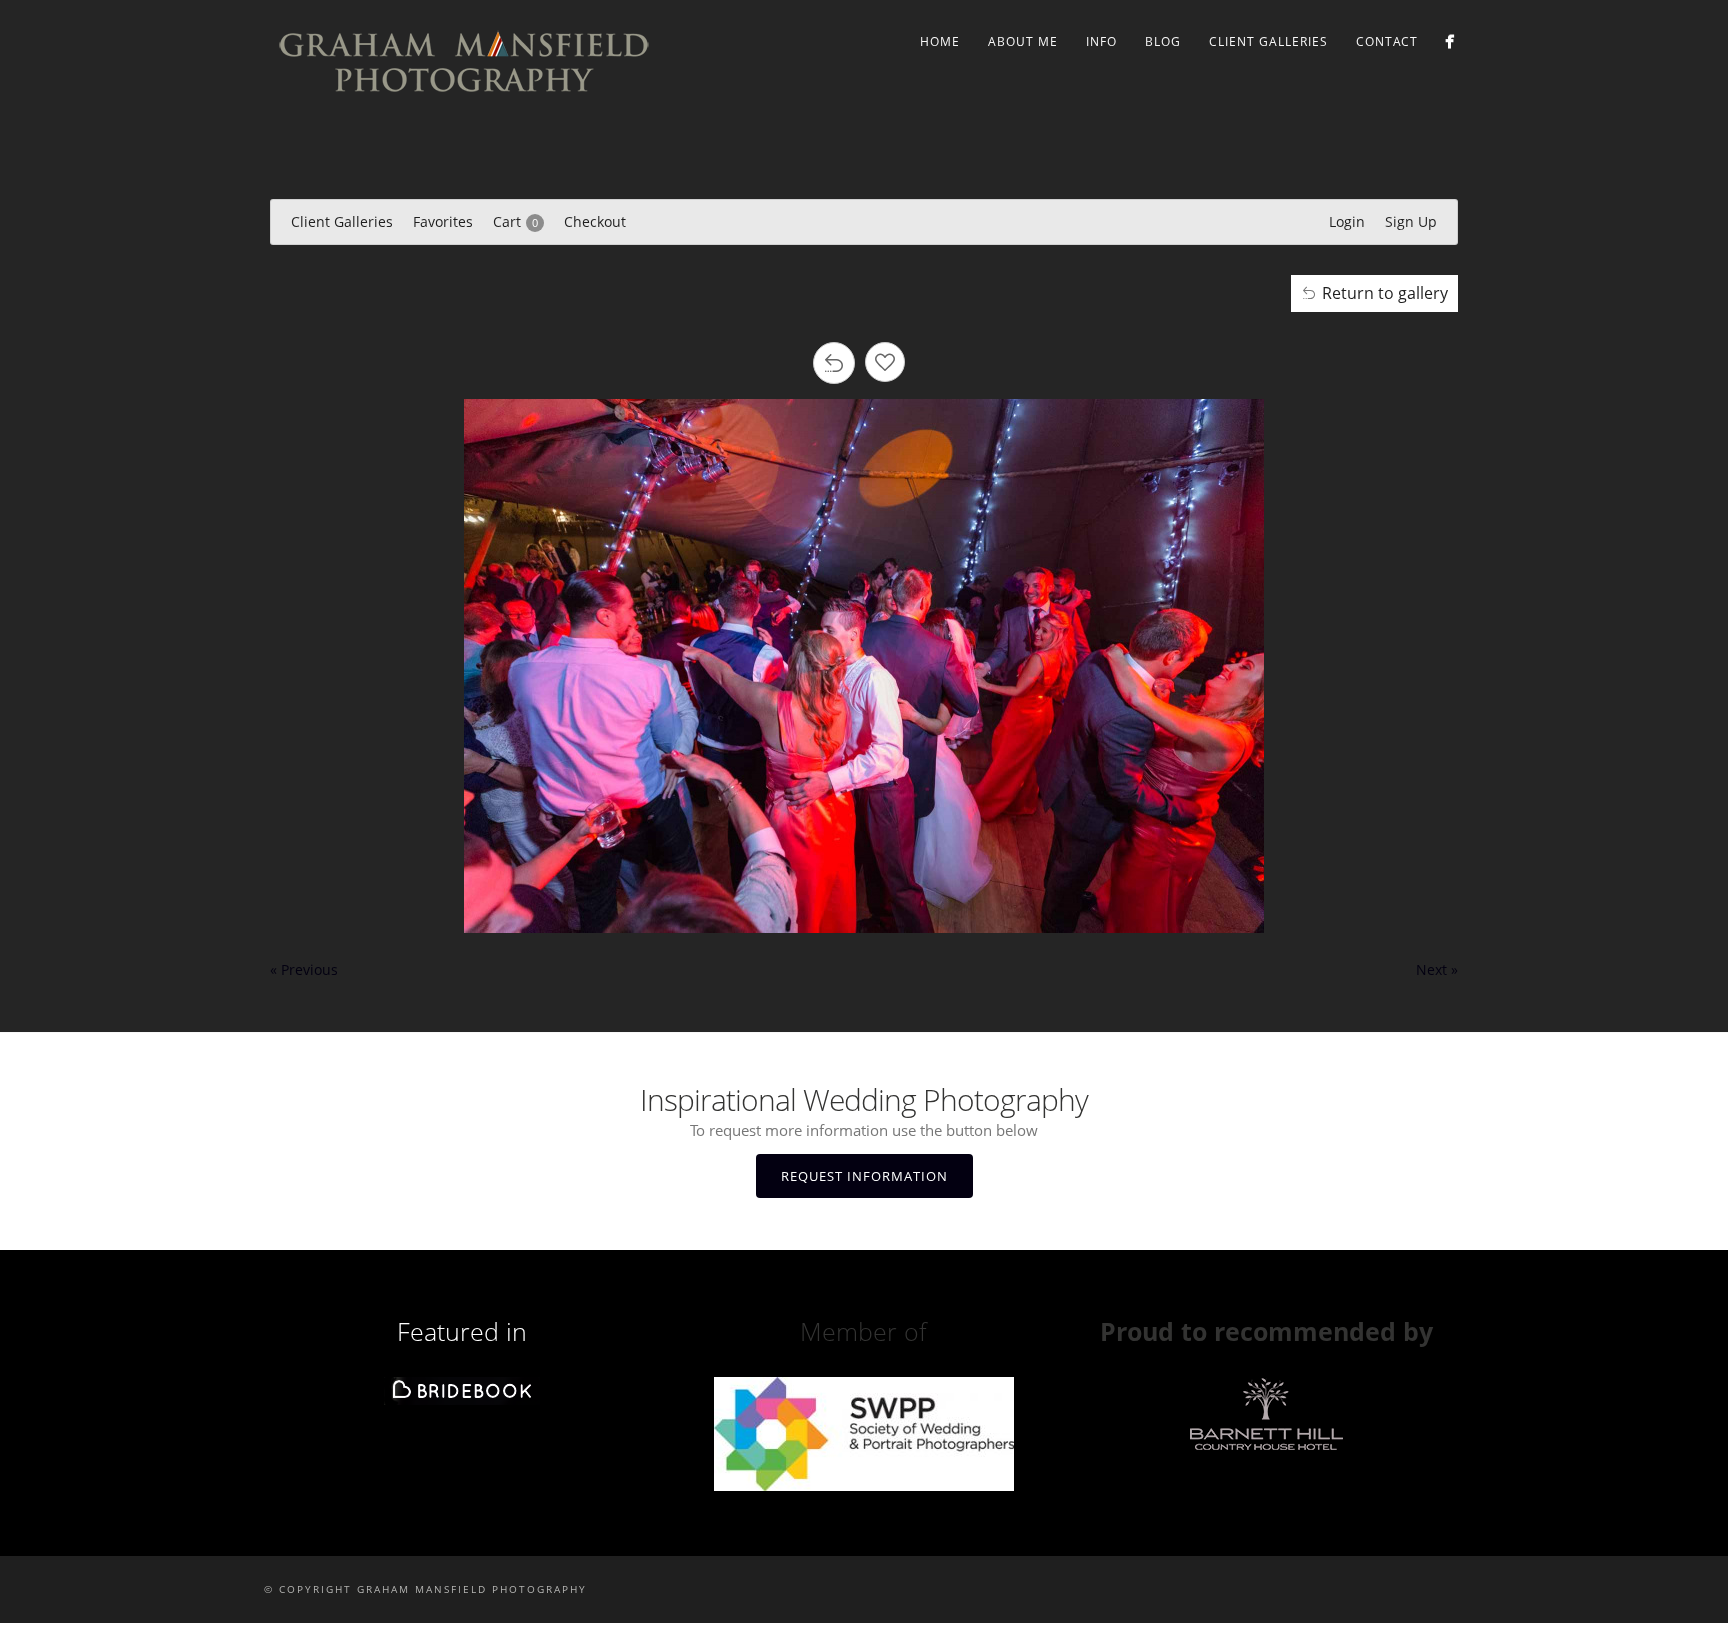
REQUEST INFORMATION (864, 1176)
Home (940, 41)
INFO (1101, 41)
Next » (1437, 969)
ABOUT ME (1023, 41)
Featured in (462, 1331)
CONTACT (1387, 41)
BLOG (1163, 41)
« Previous (304, 969)
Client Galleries (1268, 41)
